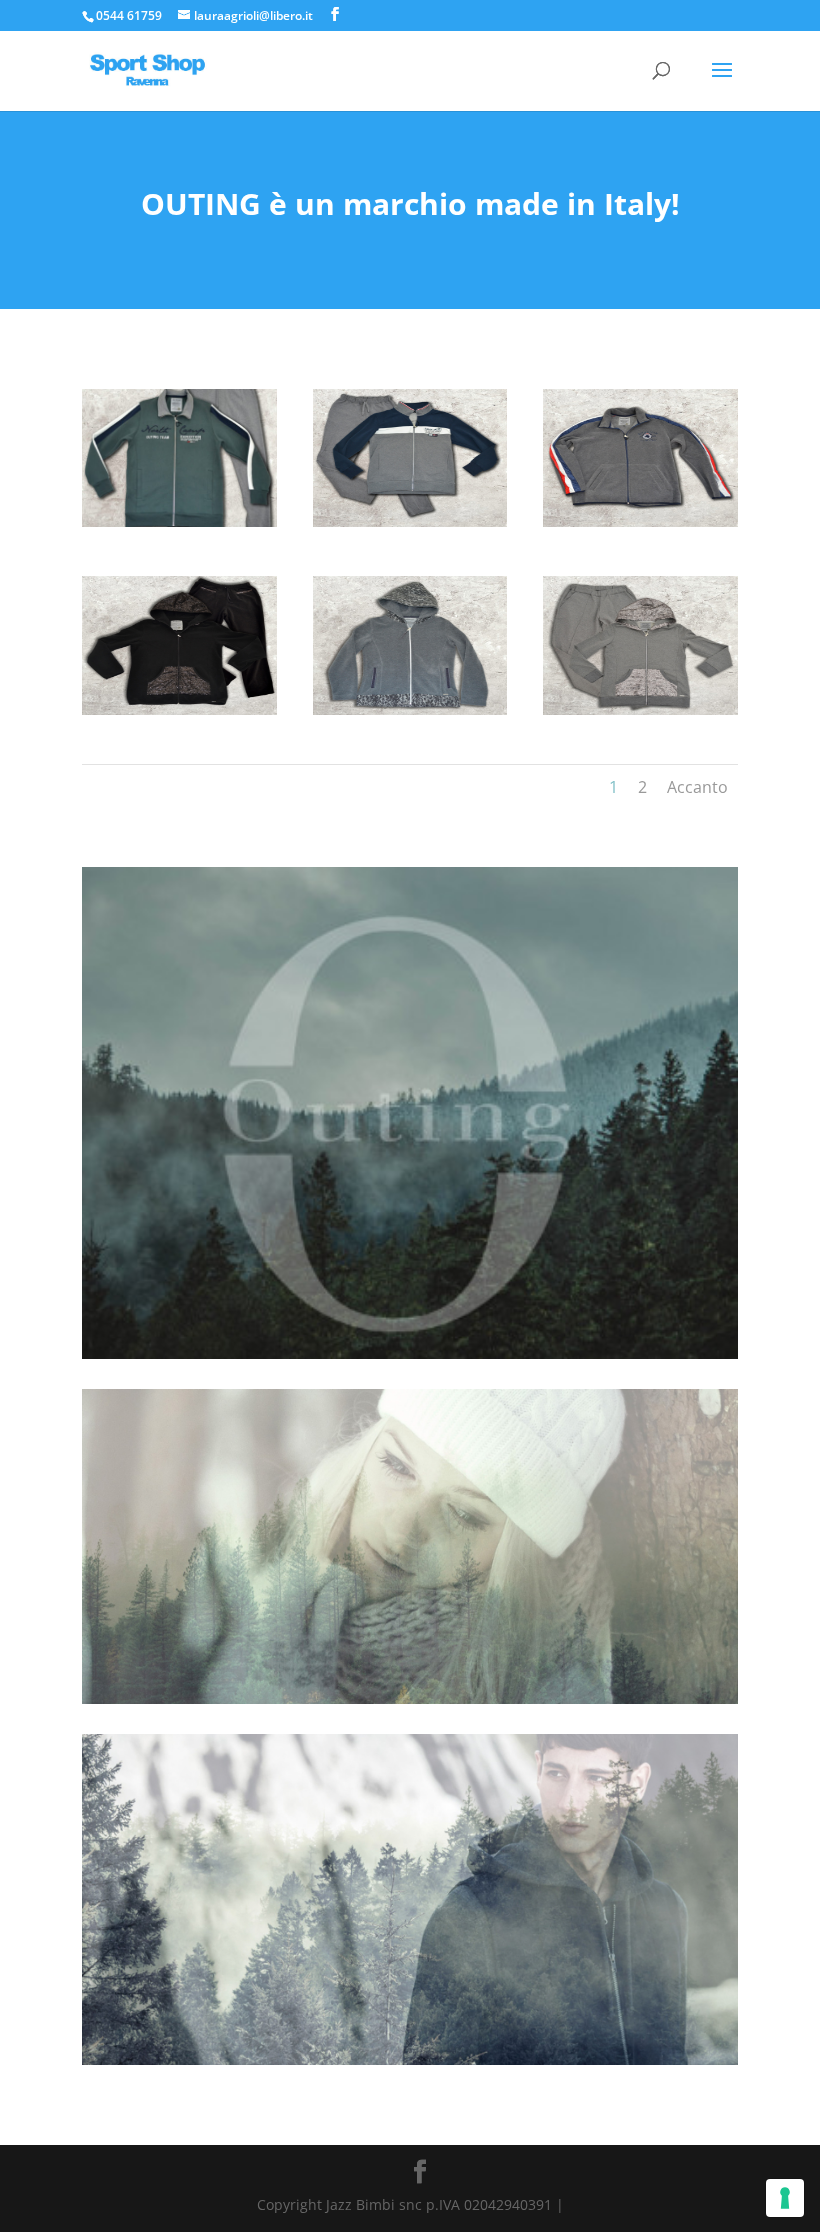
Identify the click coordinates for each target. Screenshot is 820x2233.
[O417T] (640, 714)
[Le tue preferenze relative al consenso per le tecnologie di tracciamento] (785, 2198)
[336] (640, 526)
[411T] (179, 714)
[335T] (410, 526)
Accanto (697, 787)
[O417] (410, 714)
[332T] (179, 526)
